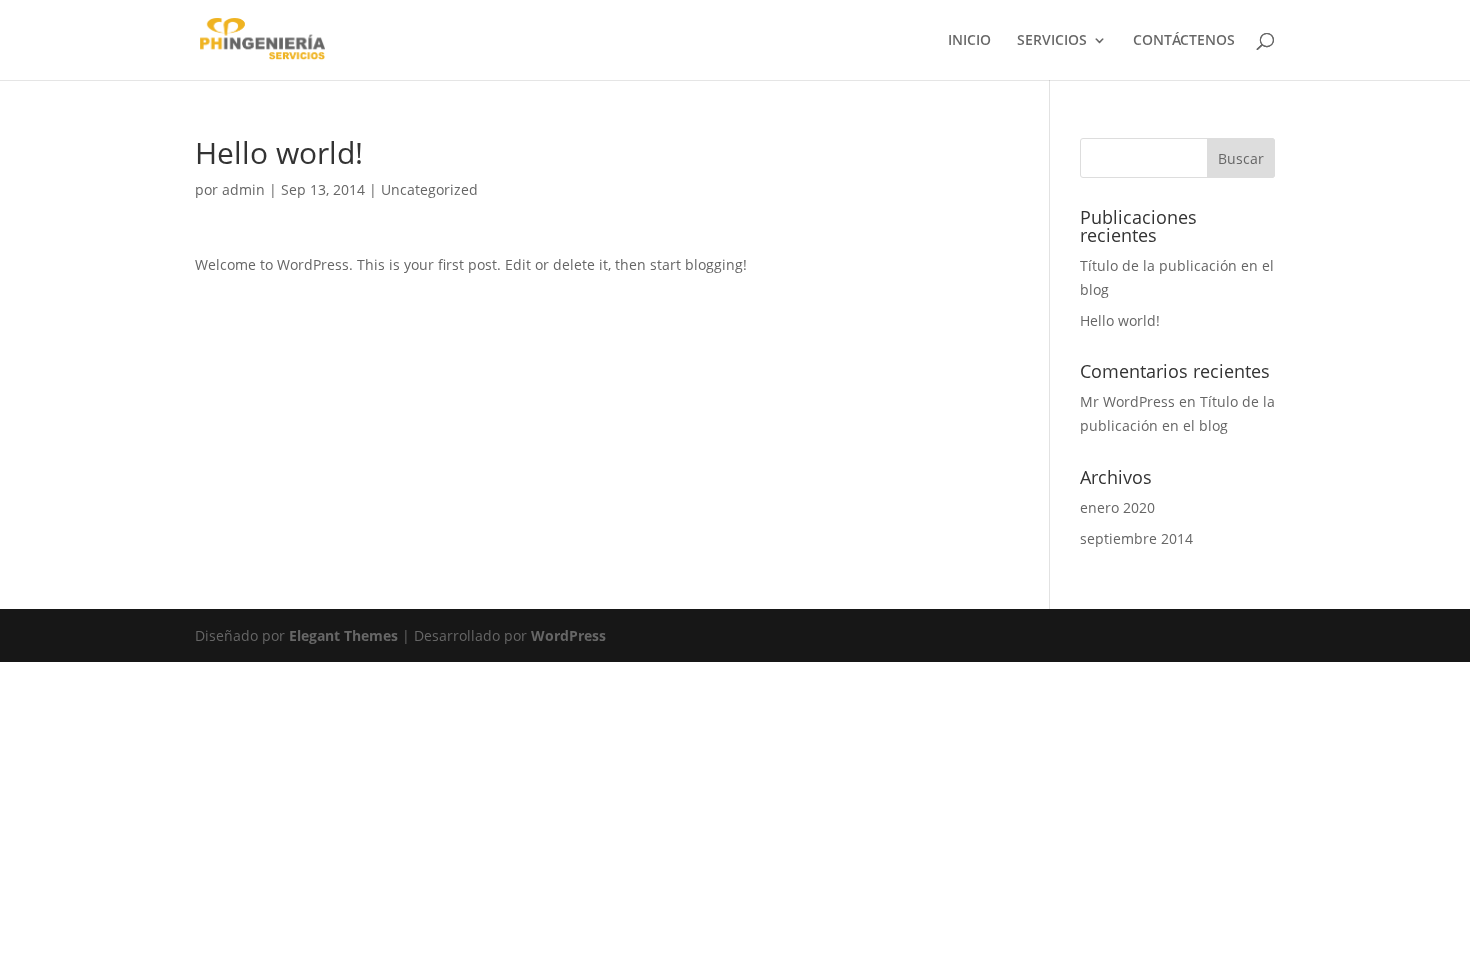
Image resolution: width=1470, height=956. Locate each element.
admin (243, 189)
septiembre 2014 (1136, 538)
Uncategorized (429, 189)
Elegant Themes (343, 635)
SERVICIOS (1052, 41)
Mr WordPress (1127, 401)
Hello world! (1120, 320)
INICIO (969, 41)
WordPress (568, 635)
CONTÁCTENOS (1184, 41)
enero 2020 (1117, 507)
